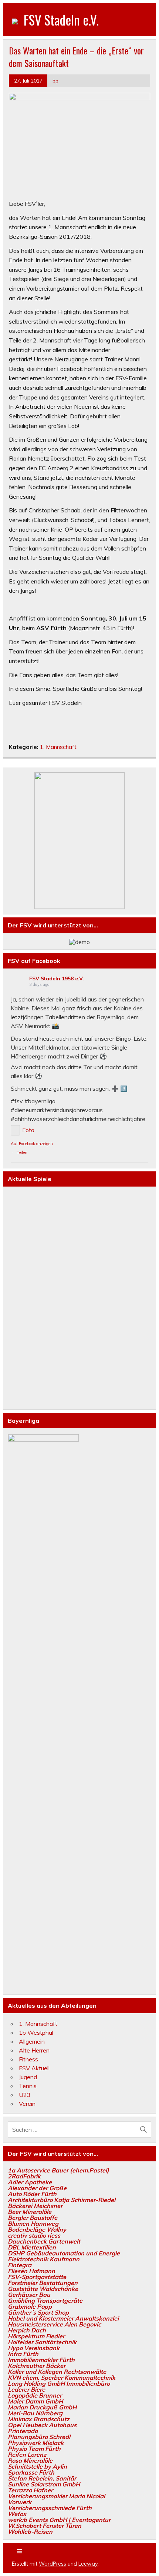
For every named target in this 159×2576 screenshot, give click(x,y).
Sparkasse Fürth (31, 2472)
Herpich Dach (27, 2330)
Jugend (28, 2077)
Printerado (23, 2431)
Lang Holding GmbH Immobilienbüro (59, 2383)
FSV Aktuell (34, 2068)
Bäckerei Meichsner (35, 2206)
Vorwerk (20, 2502)
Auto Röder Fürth (32, 2194)
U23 (25, 2095)
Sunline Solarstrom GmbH (44, 2484)
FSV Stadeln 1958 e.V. (57, 978)
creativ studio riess (34, 2235)
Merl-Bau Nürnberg (35, 2413)
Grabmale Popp (30, 2306)
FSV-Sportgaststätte (37, 2277)
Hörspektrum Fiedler (36, 2336)
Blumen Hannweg (33, 2224)
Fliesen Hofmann (31, 2271)
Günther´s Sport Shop (38, 2312)
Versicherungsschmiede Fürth (50, 2508)
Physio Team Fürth (34, 2449)
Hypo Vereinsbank (34, 2348)
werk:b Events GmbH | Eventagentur (59, 2520)
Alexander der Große (37, 2188)
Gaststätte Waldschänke (43, 2289)
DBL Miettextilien (32, 2247)
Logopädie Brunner (35, 2395)
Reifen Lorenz (27, 2455)
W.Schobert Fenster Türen (45, 2526)
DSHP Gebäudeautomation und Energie (64, 2253)
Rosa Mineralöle (30, 2460)
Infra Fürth (23, 2354)
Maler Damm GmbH (35, 2401)
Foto (28, 1130)
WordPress (53, 2564)
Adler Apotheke (30, 2182)
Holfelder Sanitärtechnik (42, 2342)
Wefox (17, 2514)
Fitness (28, 2059)
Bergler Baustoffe (33, 2218)
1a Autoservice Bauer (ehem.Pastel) (58, 2170)
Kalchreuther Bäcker (37, 2366)
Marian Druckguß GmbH (42, 2407)
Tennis (28, 2086)
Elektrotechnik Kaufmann (44, 2259)
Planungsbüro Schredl (39, 2437)
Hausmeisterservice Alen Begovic (54, 2324)
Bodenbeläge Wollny (37, 2229)
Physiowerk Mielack (36, 2443)
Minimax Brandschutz (38, 2419)
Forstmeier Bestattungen (43, 2283)
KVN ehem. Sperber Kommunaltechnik (62, 2378)
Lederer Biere (26, 2389)
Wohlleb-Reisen (30, 2532)
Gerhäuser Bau (29, 2295)
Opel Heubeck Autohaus (42, 2425)
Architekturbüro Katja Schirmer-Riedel (62, 2200)
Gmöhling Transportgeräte (45, 2301)
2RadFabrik (24, 2176)
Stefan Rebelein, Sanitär (42, 2478)
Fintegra (20, 2265)
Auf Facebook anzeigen (32, 1144)
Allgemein (32, 2041)
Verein (27, 2104)
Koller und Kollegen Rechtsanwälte (57, 2372)
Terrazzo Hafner (30, 2490)
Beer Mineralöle (30, 2212)
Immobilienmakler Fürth (41, 2360)
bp (55, 81)
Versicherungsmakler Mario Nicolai (56, 2496)
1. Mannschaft (58, 747)
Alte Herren (34, 2050)
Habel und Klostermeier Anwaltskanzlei (63, 2318)
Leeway (88, 2564)
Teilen (22, 1152)
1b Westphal (36, 2033)
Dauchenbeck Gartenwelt (44, 2241)
